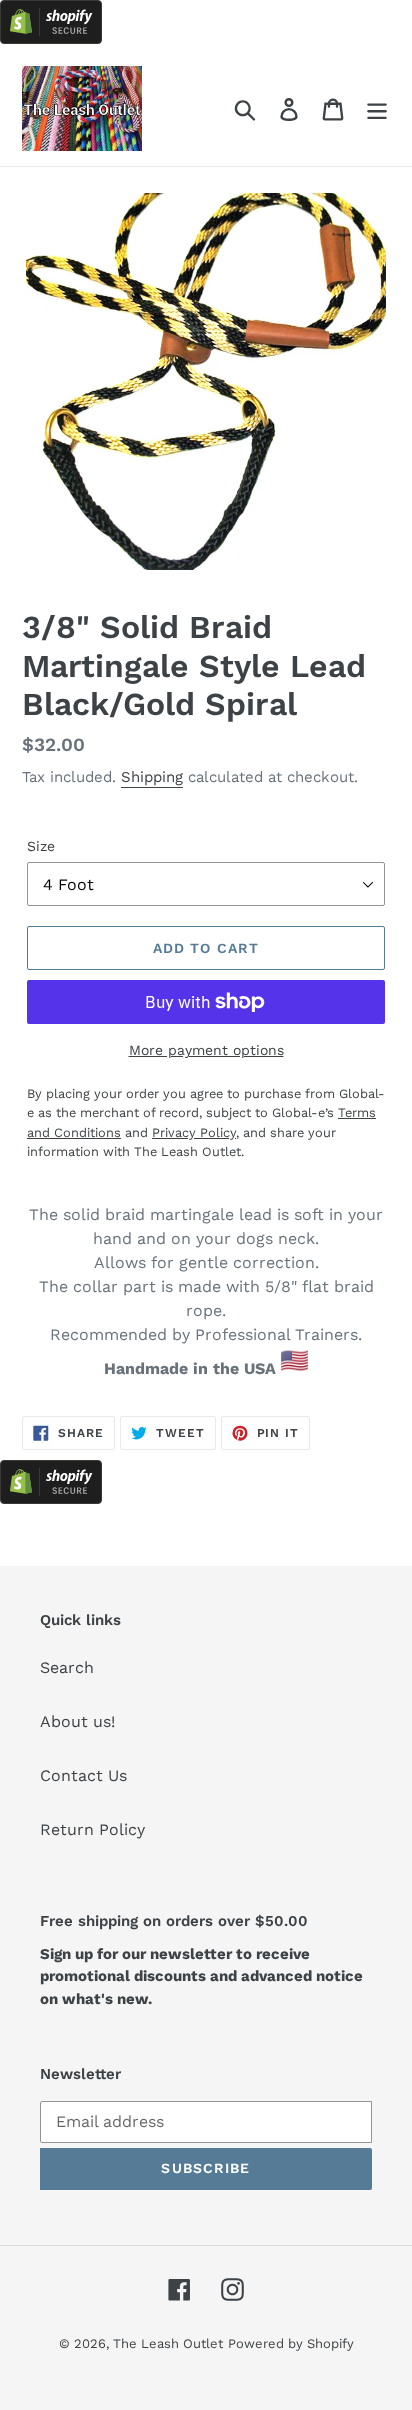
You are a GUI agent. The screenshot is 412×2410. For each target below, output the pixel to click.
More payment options (206, 1050)
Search (67, 1667)
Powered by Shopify (291, 2343)
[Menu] (377, 108)
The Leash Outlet (168, 2343)
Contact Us (83, 1775)
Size (41, 846)
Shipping (152, 777)
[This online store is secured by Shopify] (51, 38)
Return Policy (92, 1829)
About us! (77, 1721)
